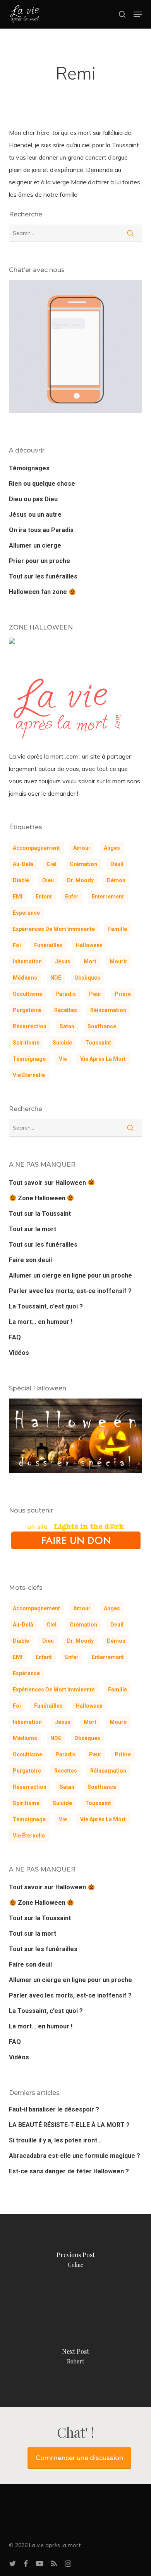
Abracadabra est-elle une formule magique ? (75, 2156)
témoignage (29, 1059)
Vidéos (19, 1353)
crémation (83, 864)
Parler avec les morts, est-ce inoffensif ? (70, 1291)
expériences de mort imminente (54, 929)
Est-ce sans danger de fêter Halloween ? (69, 2171)
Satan (67, 1026)
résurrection (30, 1026)
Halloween (89, 945)
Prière (123, 994)
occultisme (27, 994)
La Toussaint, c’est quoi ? (46, 1306)
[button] (138, 14)
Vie (63, 1059)
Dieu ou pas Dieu (33, 499)
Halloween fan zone (39, 592)
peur (95, 994)
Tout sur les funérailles (43, 576)
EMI (18, 897)
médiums (25, 978)
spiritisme (26, 1043)
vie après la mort (103, 1059)
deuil (117, 864)
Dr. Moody (80, 880)
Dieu (48, 880)
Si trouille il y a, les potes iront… (55, 2140)
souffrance (102, 1026)
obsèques (87, 978)
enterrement (108, 897)
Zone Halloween (42, 1198)
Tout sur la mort (33, 1229)
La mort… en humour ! (41, 1322)
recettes (66, 1010)
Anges (112, 848)
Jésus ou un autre (35, 515)
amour (82, 848)
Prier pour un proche (39, 561)
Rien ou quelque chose (42, 484)
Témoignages (29, 468)
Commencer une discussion (79, 2458)
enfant (44, 897)
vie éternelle (29, 1075)
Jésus (63, 961)
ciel (51, 864)
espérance (26, 913)
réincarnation (108, 1010)
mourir (118, 961)
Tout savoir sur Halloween (48, 1183)
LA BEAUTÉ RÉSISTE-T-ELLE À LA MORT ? (69, 2125)
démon (116, 880)
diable (21, 880)
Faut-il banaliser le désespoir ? (54, 2109)
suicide (62, 1043)
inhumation (27, 961)
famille (118, 929)
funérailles (48, 945)
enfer (72, 897)
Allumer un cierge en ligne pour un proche (70, 1275)
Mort (90, 961)
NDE (56, 978)
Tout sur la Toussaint (40, 1214)
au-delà (23, 864)
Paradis (66, 994)
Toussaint (98, 1043)
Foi (17, 945)
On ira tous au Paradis (41, 530)
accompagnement (36, 848)
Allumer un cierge (35, 545)
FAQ (15, 1337)
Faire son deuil (30, 1260)
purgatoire (27, 1010)
